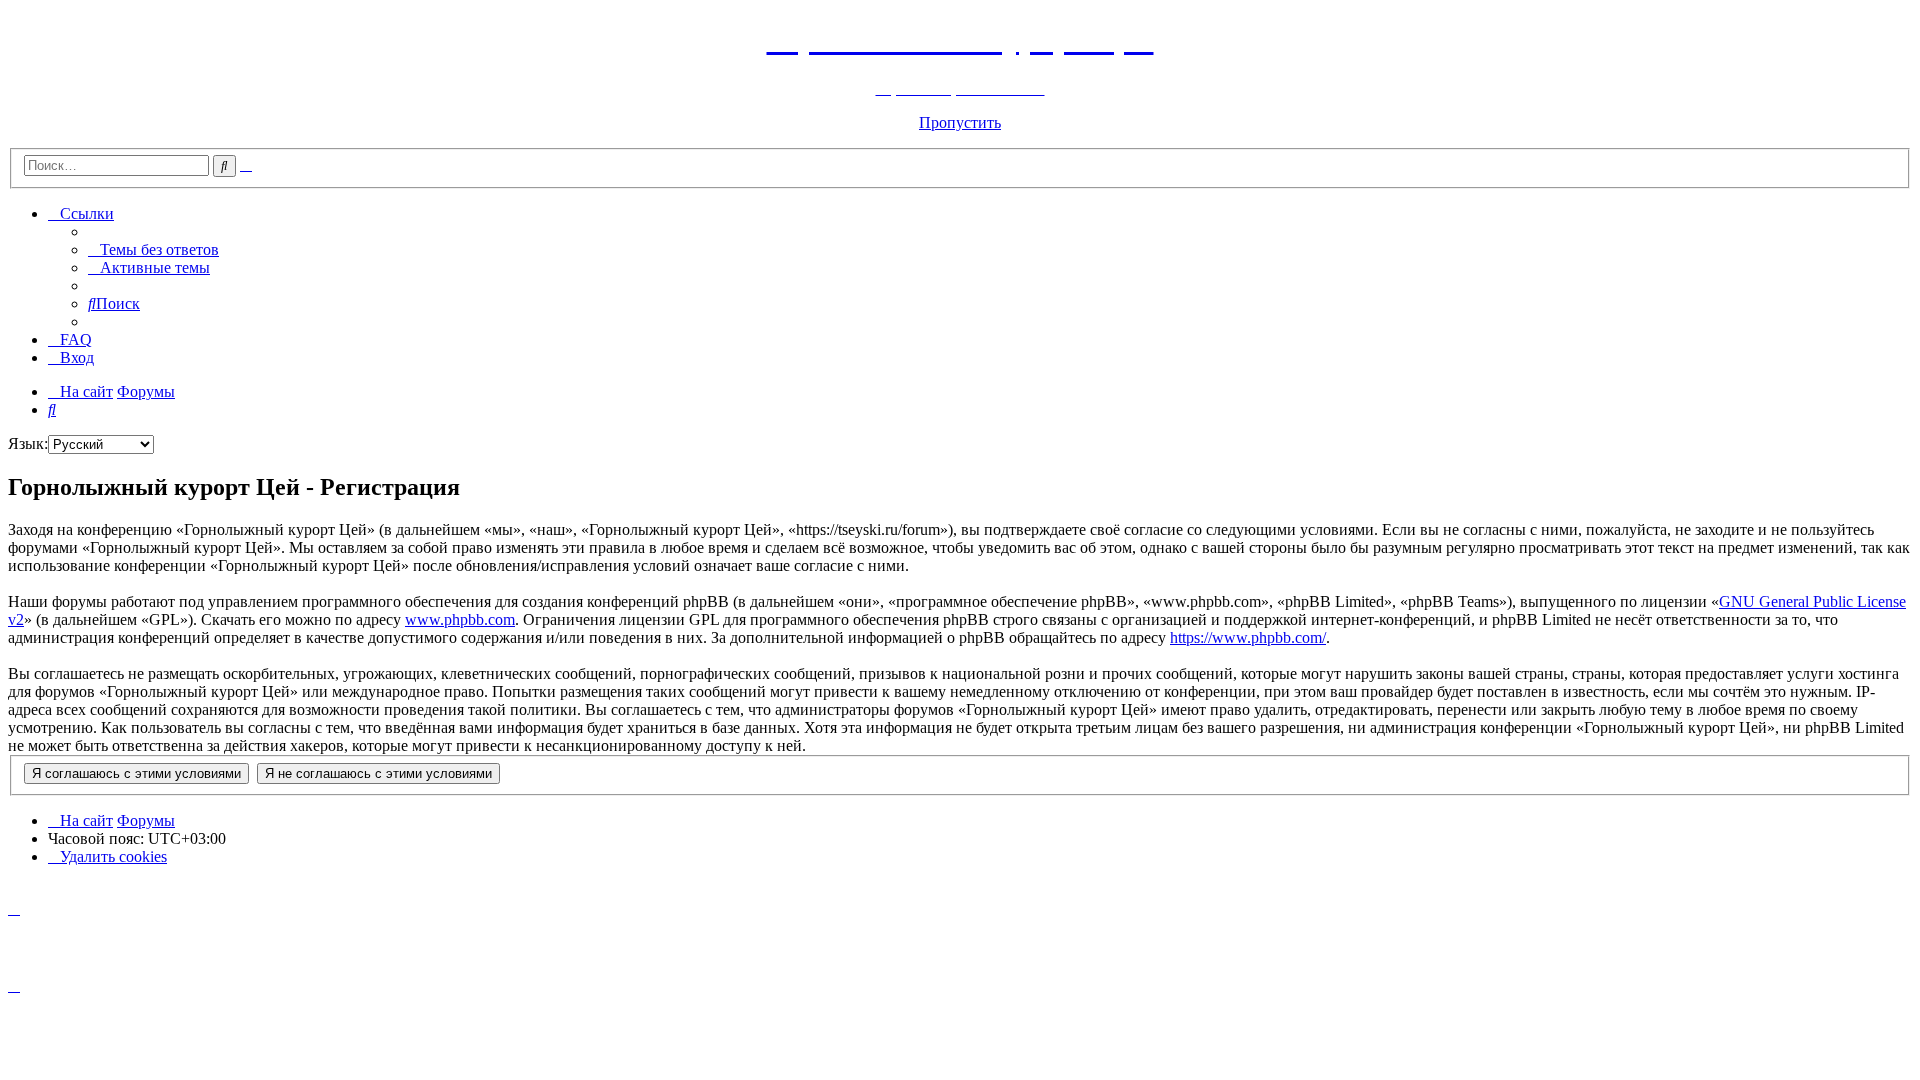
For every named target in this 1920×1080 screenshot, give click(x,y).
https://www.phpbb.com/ (1248, 637)
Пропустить (960, 122)
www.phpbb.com (460, 619)
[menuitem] (153, 249)
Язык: (28, 443)
